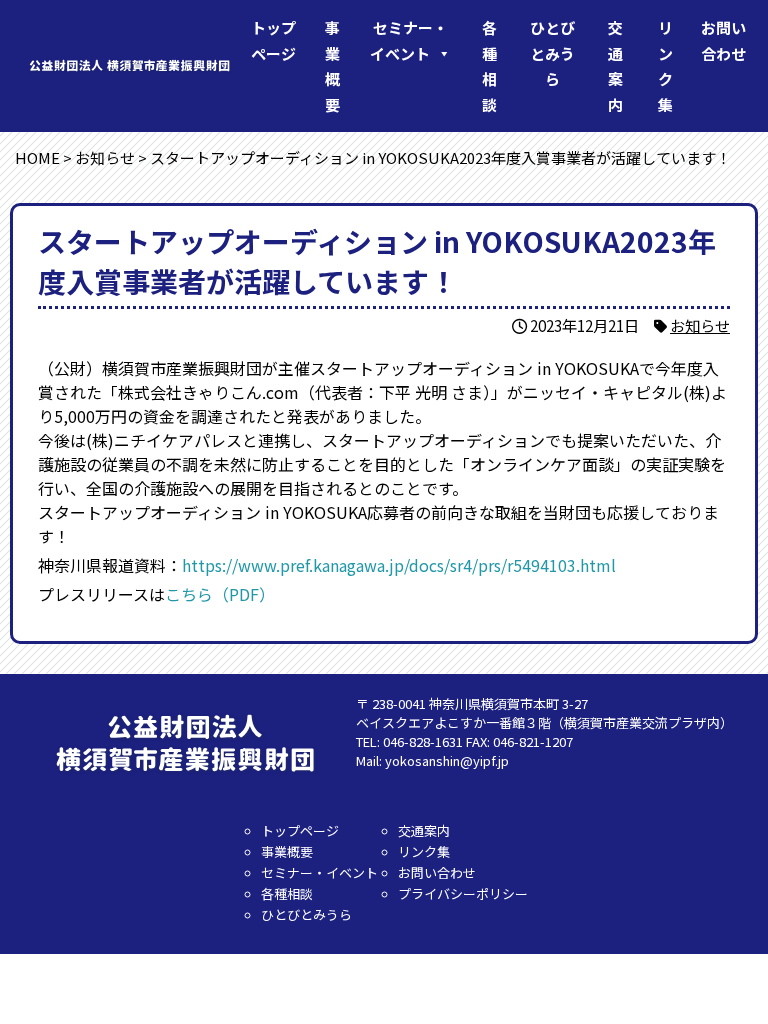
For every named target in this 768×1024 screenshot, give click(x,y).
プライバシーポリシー (463, 893)
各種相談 (489, 66)
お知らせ (700, 325)
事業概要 (332, 66)
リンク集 (665, 66)
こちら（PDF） (220, 594)
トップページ (273, 40)
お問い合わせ (723, 40)
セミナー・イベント (409, 40)
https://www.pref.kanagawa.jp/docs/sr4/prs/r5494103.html (399, 565)
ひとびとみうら (552, 53)
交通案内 (615, 66)
